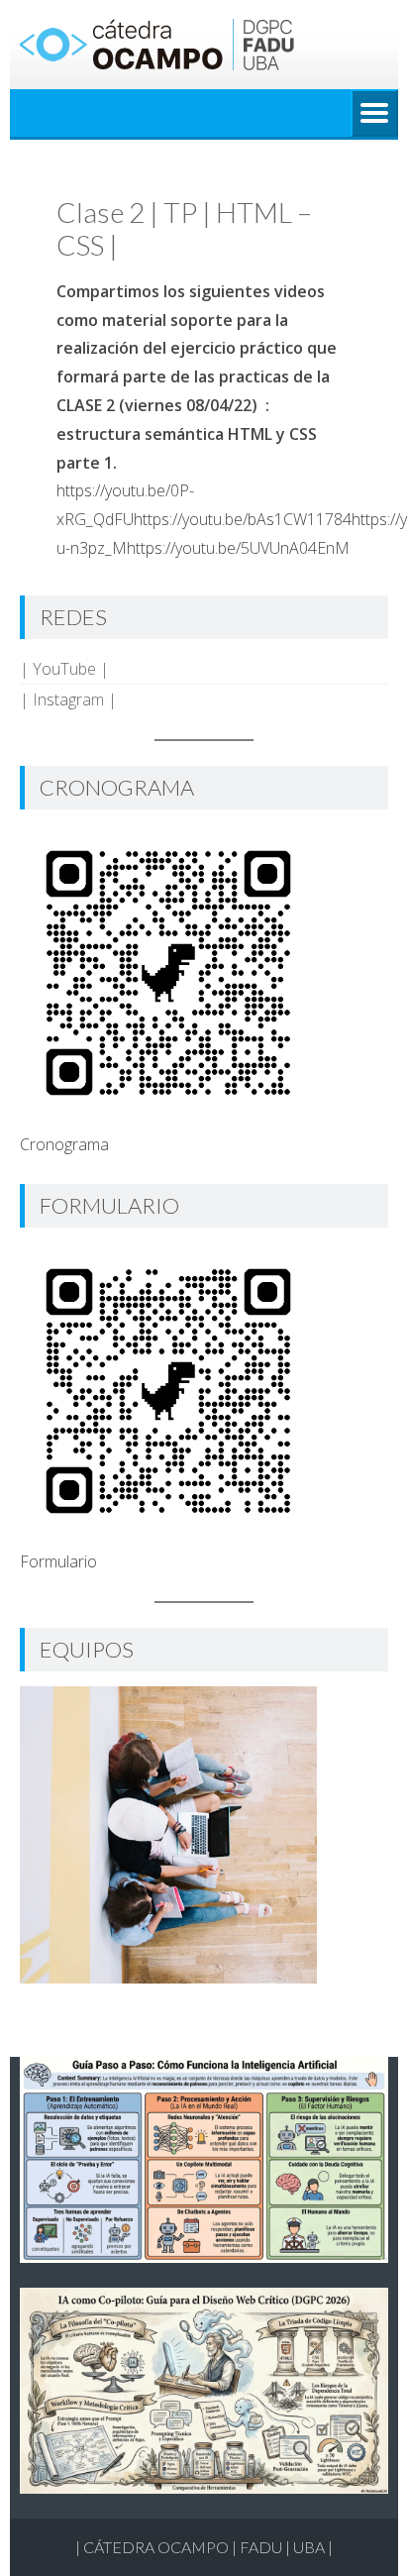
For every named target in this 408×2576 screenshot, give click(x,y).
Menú (374, 113)
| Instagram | (68, 699)
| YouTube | (64, 669)
